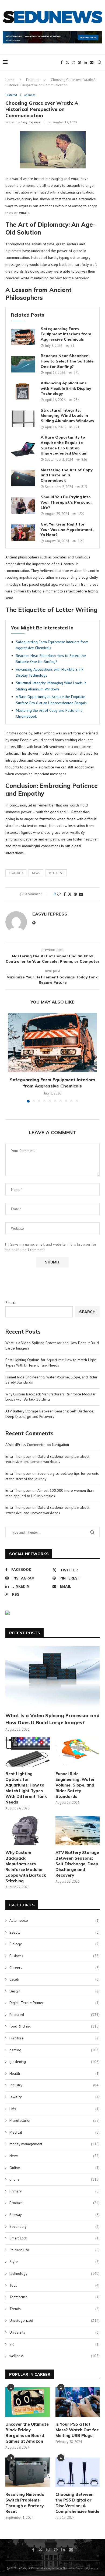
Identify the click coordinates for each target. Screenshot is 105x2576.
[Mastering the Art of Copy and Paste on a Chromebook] (23, 478)
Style (55, 2262)
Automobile (55, 1920)
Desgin (55, 1991)
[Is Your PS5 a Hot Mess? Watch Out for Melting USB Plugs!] (78, 2402)
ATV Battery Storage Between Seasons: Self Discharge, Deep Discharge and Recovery (50, 1414)
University (55, 2332)
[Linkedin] (85, 62)
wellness (56, 873)
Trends (55, 2309)
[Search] (100, 62)
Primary (55, 2191)
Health (55, 2073)
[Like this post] (59, 894)
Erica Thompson (18, 1456)
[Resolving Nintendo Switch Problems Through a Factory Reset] (28, 2472)
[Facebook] (62, 62)
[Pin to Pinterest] (75, 894)
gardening (55, 2062)
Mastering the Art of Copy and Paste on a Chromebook (67, 475)
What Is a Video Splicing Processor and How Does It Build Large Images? (52, 1719)
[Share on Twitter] (70, 894)
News (36, 873)
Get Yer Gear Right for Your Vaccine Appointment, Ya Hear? (67, 529)
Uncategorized (55, 2320)
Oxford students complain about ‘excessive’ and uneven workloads (47, 1459)
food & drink (55, 2026)
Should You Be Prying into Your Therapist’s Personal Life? (66, 502)
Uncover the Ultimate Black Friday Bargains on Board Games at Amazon (27, 2433)
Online (55, 2168)
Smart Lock (55, 2238)
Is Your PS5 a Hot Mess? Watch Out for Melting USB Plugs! (77, 2430)
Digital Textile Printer (55, 2003)
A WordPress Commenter (26, 1445)
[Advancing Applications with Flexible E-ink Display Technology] (23, 391)
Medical (55, 2132)
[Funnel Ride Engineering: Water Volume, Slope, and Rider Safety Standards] (78, 1752)
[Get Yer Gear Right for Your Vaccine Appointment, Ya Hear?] (23, 533)
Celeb (55, 1979)
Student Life (55, 2250)
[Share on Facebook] (65, 894)
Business (55, 1956)
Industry (55, 2085)
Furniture (55, 2038)
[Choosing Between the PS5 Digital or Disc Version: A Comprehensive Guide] (78, 2472)
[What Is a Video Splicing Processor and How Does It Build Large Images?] (52, 1677)
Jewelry (55, 2097)
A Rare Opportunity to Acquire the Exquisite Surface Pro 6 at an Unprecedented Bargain (64, 445)
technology (55, 2273)
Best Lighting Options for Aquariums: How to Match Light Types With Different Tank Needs (51, 1362)
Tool (55, 2285)
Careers (55, 1968)
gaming (55, 2050)
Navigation (60, 1445)
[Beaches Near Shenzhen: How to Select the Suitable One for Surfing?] (23, 364)
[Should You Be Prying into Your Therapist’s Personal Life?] (23, 506)
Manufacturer (55, 2120)
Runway (55, 2215)
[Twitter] (67, 62)
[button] (13, 1061)
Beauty (55, 1932)
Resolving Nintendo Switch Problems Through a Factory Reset (25, 2503)
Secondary (55, 2226)
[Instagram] (73, 62)
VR (55, 2344)
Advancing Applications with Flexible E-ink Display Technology (66, 388)
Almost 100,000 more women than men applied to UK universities (50, 1493)
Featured (33, 80)
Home (10, 80)
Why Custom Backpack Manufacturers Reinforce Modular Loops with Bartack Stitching (26, 1867)
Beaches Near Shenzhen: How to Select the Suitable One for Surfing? (67, 361)
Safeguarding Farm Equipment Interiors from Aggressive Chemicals (66, 334)
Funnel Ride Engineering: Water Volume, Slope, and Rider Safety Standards (75, 1785)
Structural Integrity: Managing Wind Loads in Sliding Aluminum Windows (67, 416)
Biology (55, 1944)
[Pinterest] (79, 62)
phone (55, 2179)
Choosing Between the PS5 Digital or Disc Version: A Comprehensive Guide (77, 2503)
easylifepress (31, 122)
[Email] (92, 62)
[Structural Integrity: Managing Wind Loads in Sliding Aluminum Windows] (23, 419)
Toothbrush (55, 2297)
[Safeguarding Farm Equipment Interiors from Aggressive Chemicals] (23, 337)
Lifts (55, 2109)
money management (55, 2144)
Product (55, 2203)
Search (11, 1303)
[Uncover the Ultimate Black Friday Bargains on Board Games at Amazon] (28, 2402)
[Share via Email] (81, 894)
